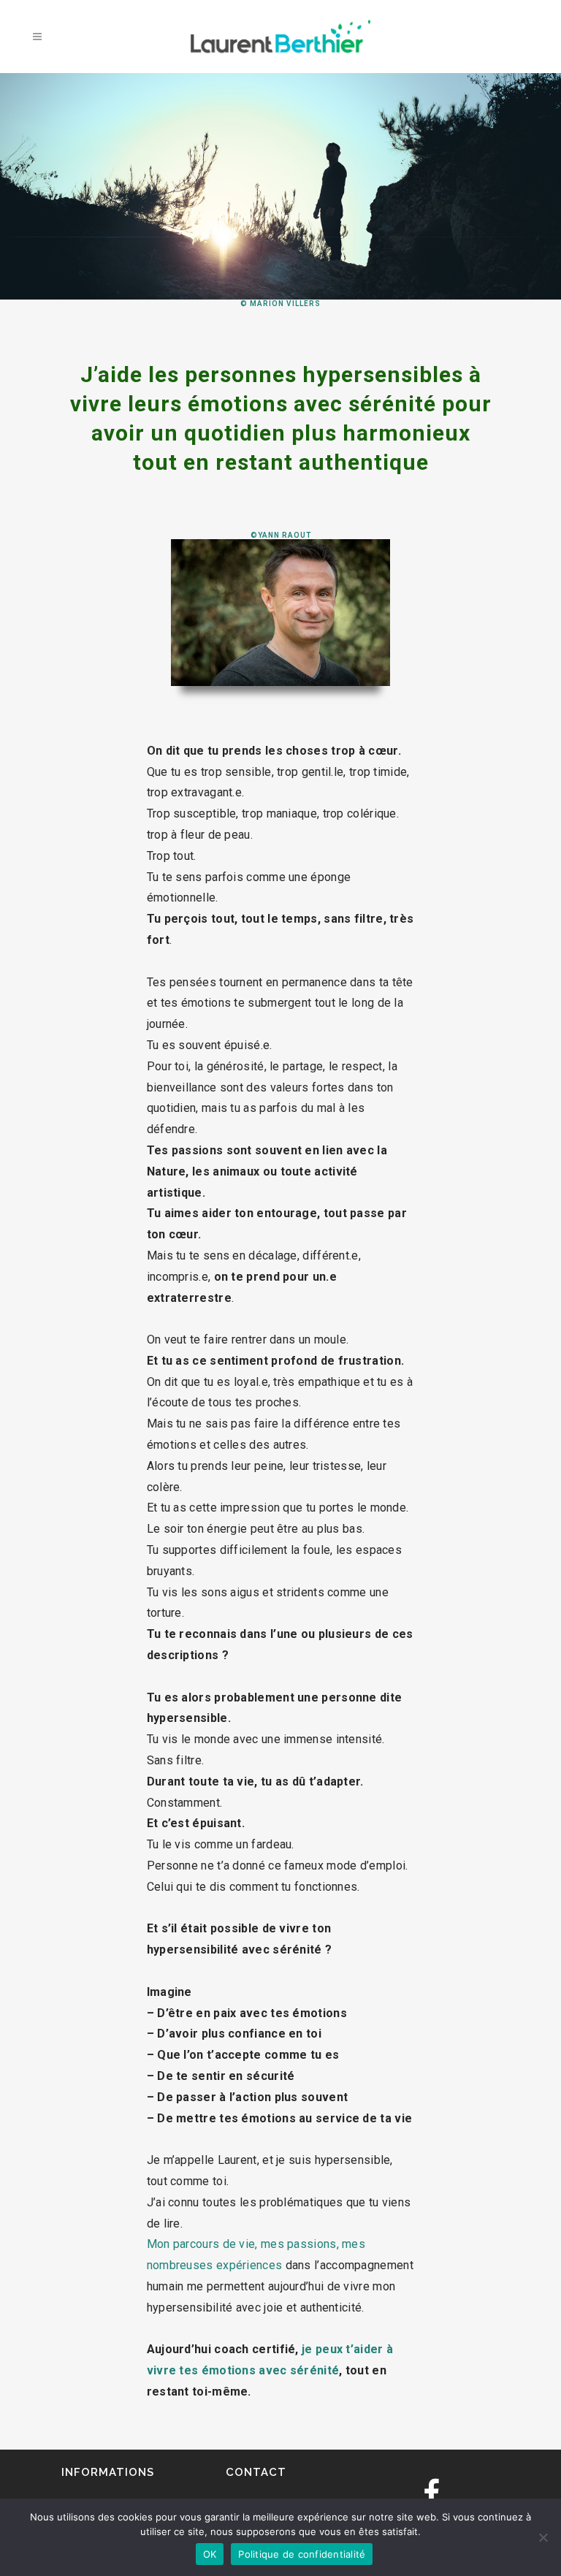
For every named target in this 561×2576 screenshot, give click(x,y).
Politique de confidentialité (302, 2554)
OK (210, 2554)
